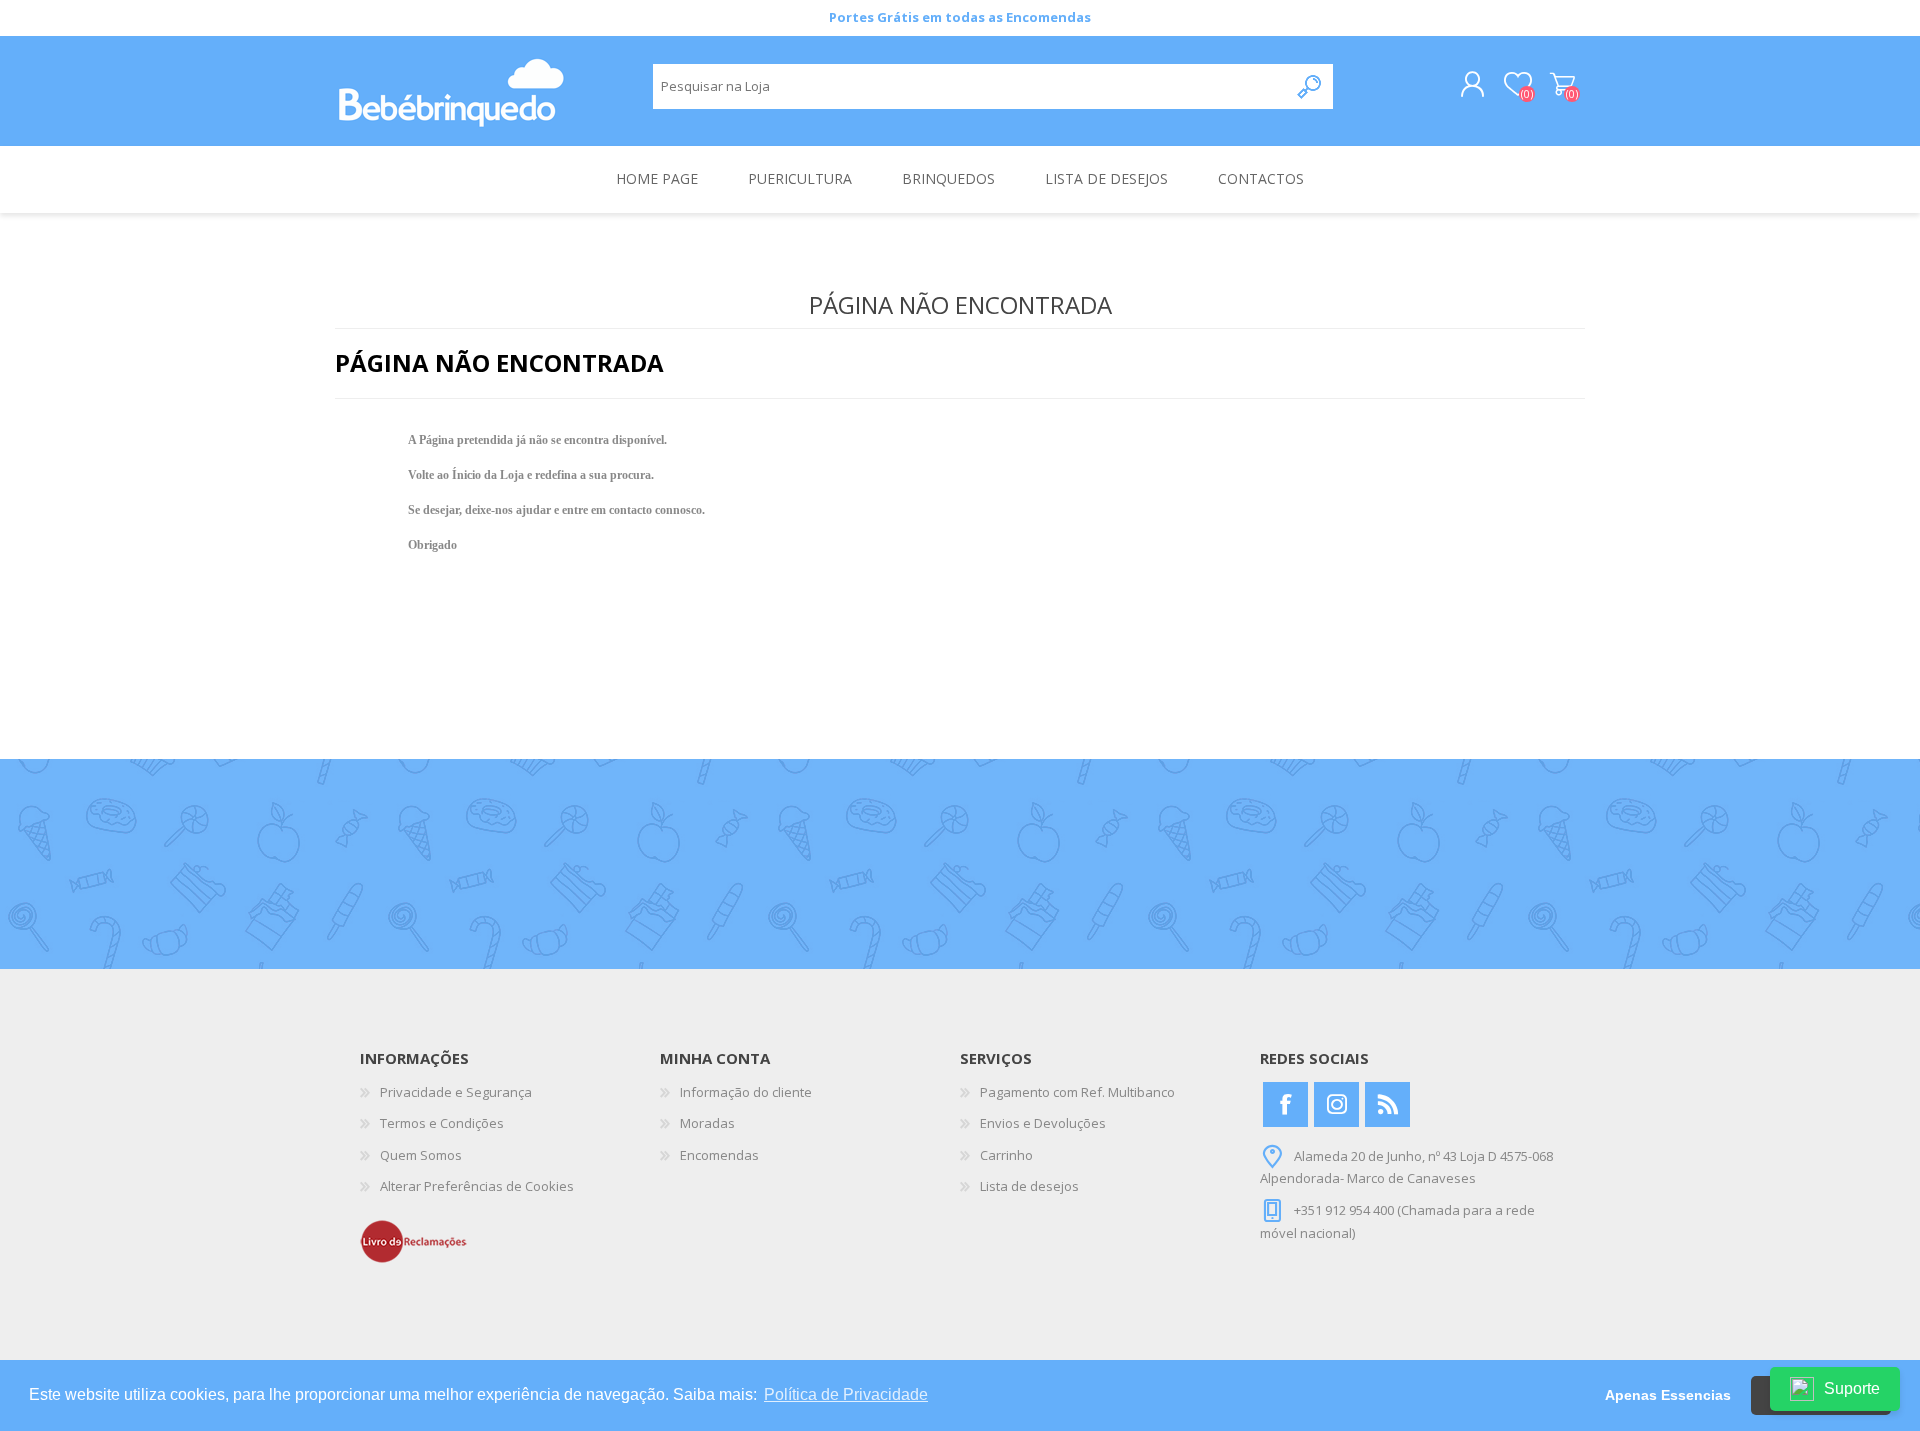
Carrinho (1562, 85)
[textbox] (970, 86)
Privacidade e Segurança (456, 1092)
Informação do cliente (746, 1092)
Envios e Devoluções (1043, 1123)
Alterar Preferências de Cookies (477, 1186)
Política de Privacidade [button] (846, 1394)
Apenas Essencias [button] (1668, 1395)
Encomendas (719, 1155)
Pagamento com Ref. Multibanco (1077, 1092)
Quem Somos (421, 1155)
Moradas (707, 1123)
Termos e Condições (442, 1123)
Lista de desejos (1029, 1186)
